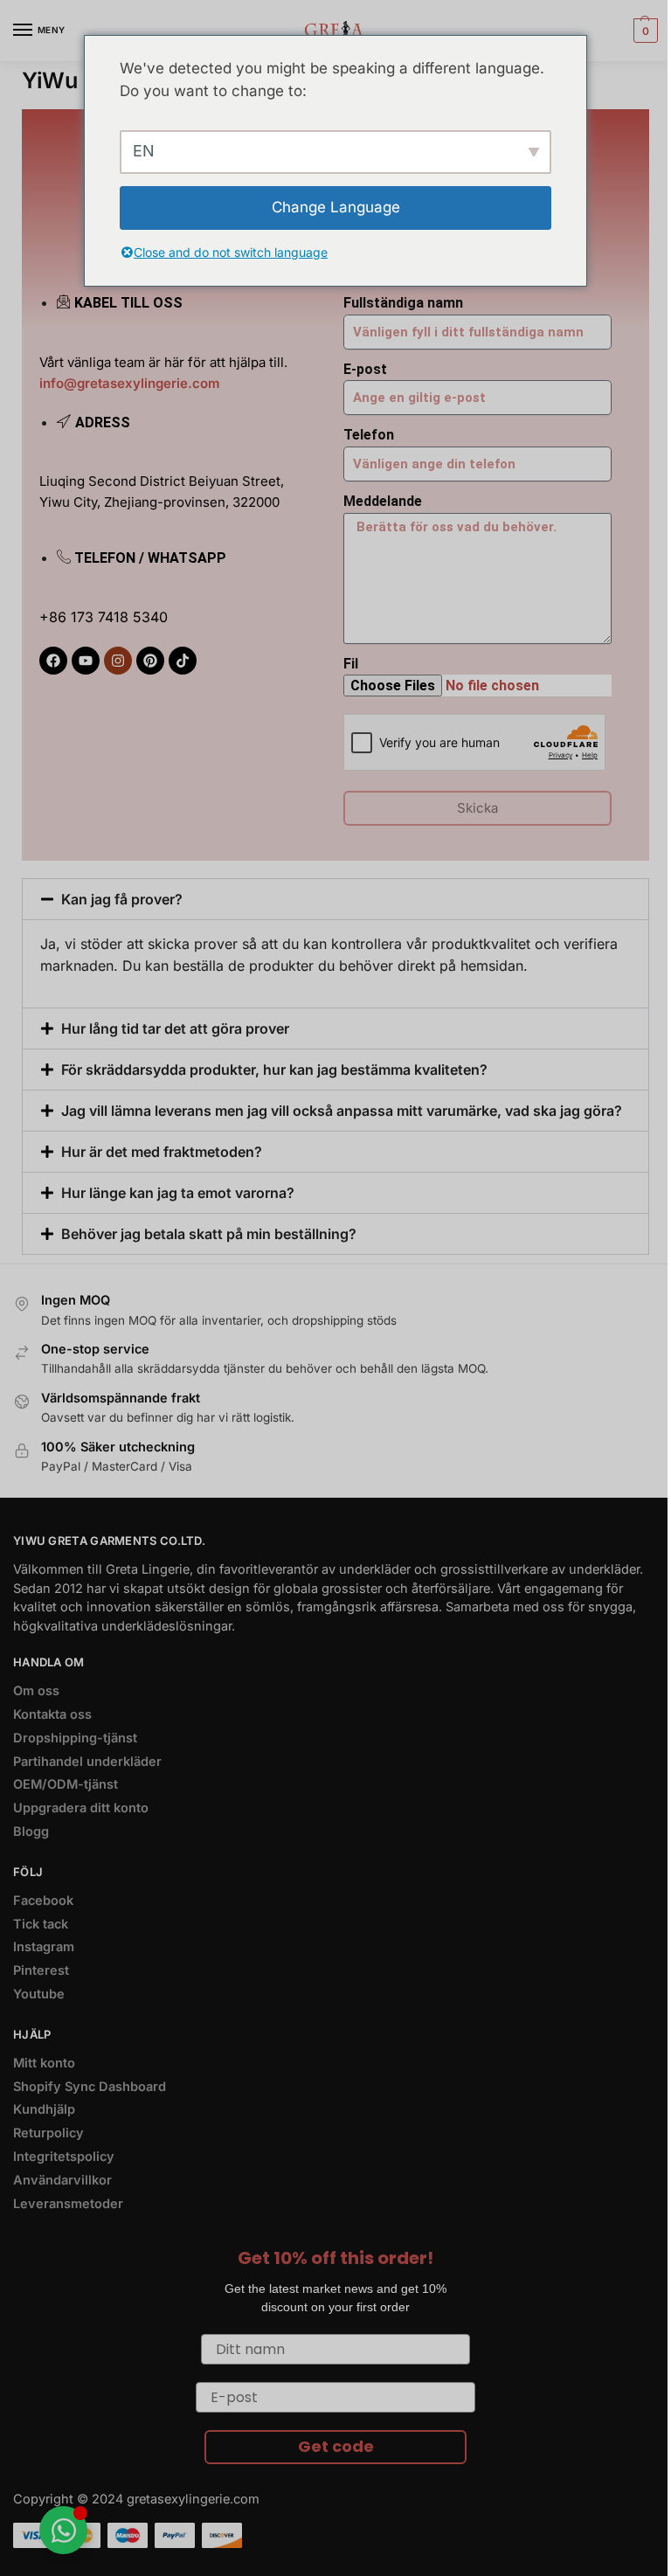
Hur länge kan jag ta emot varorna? (178, 1193)
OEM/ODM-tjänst (66, 1784)
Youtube (39, 1994)
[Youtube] (86, 661)
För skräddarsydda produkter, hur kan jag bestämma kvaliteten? (274, 1070)
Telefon (369, 435)
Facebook (43, 1901)
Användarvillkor (62, 2180)
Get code (336, 2446)
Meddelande (383, 501)
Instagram (44, 1947)
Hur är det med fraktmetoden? (162, 1152)
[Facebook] (53, 661)
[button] (643, 31)
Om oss (36, 1691)
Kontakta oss (52, 1714)
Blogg (31, 1832)
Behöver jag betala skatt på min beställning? (209, 1234)
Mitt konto (44, 2063)
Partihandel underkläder (87, 1762)
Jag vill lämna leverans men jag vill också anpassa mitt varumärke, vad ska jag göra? (342, 1111)
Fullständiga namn (403, 303)
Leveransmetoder (68, 2204)
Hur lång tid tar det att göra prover (175, 1028)
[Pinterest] (150, 661)
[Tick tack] (183, 661)
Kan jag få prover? (122, 899)
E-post (365, 369)
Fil (351, 664)
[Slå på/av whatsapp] (63, 2530)
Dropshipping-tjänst (75, 1738)
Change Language (336, 207)
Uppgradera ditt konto (81, 1808)
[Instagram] (118, 661)
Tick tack (41, 1924)
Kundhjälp (44, 2109)
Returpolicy (48, 2133)
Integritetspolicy (64, 2157)
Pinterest (41, 1970)
